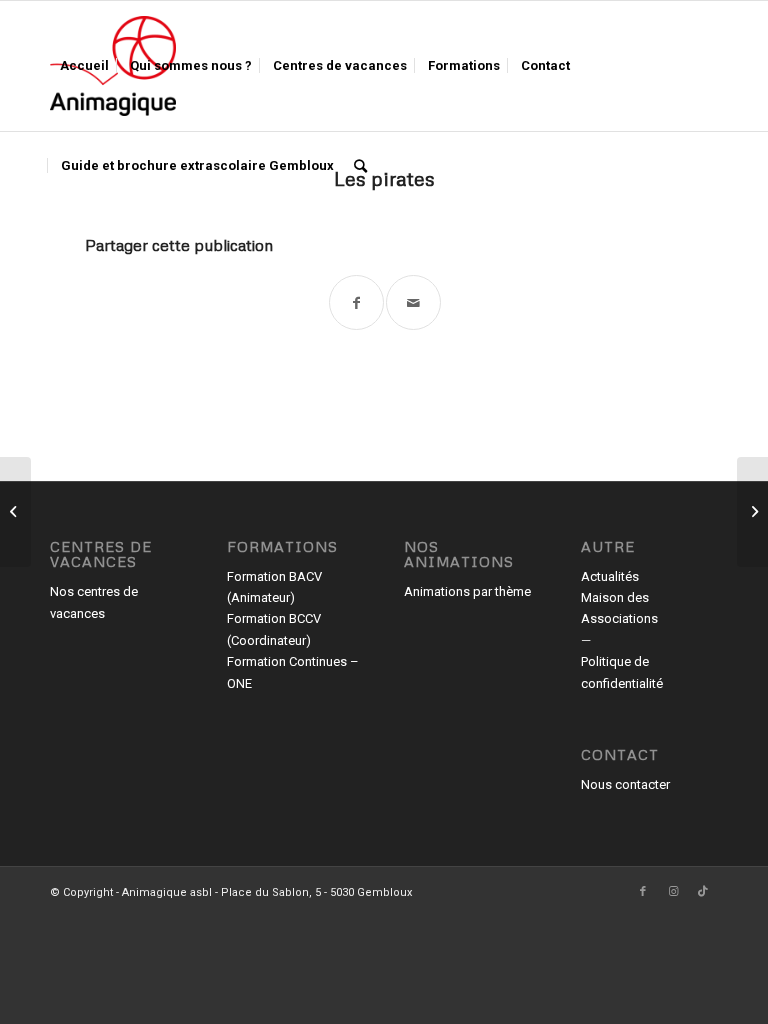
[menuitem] (84, 66)
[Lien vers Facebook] (643, 892)
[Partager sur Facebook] (356, 302)
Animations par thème (467, 591)
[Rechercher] (360, 166)
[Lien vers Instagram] (673, 892)
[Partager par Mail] (413, 302)
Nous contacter (625, 784)
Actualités (610, 576)
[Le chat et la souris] (15, 512)
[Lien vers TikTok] (703, 892)
